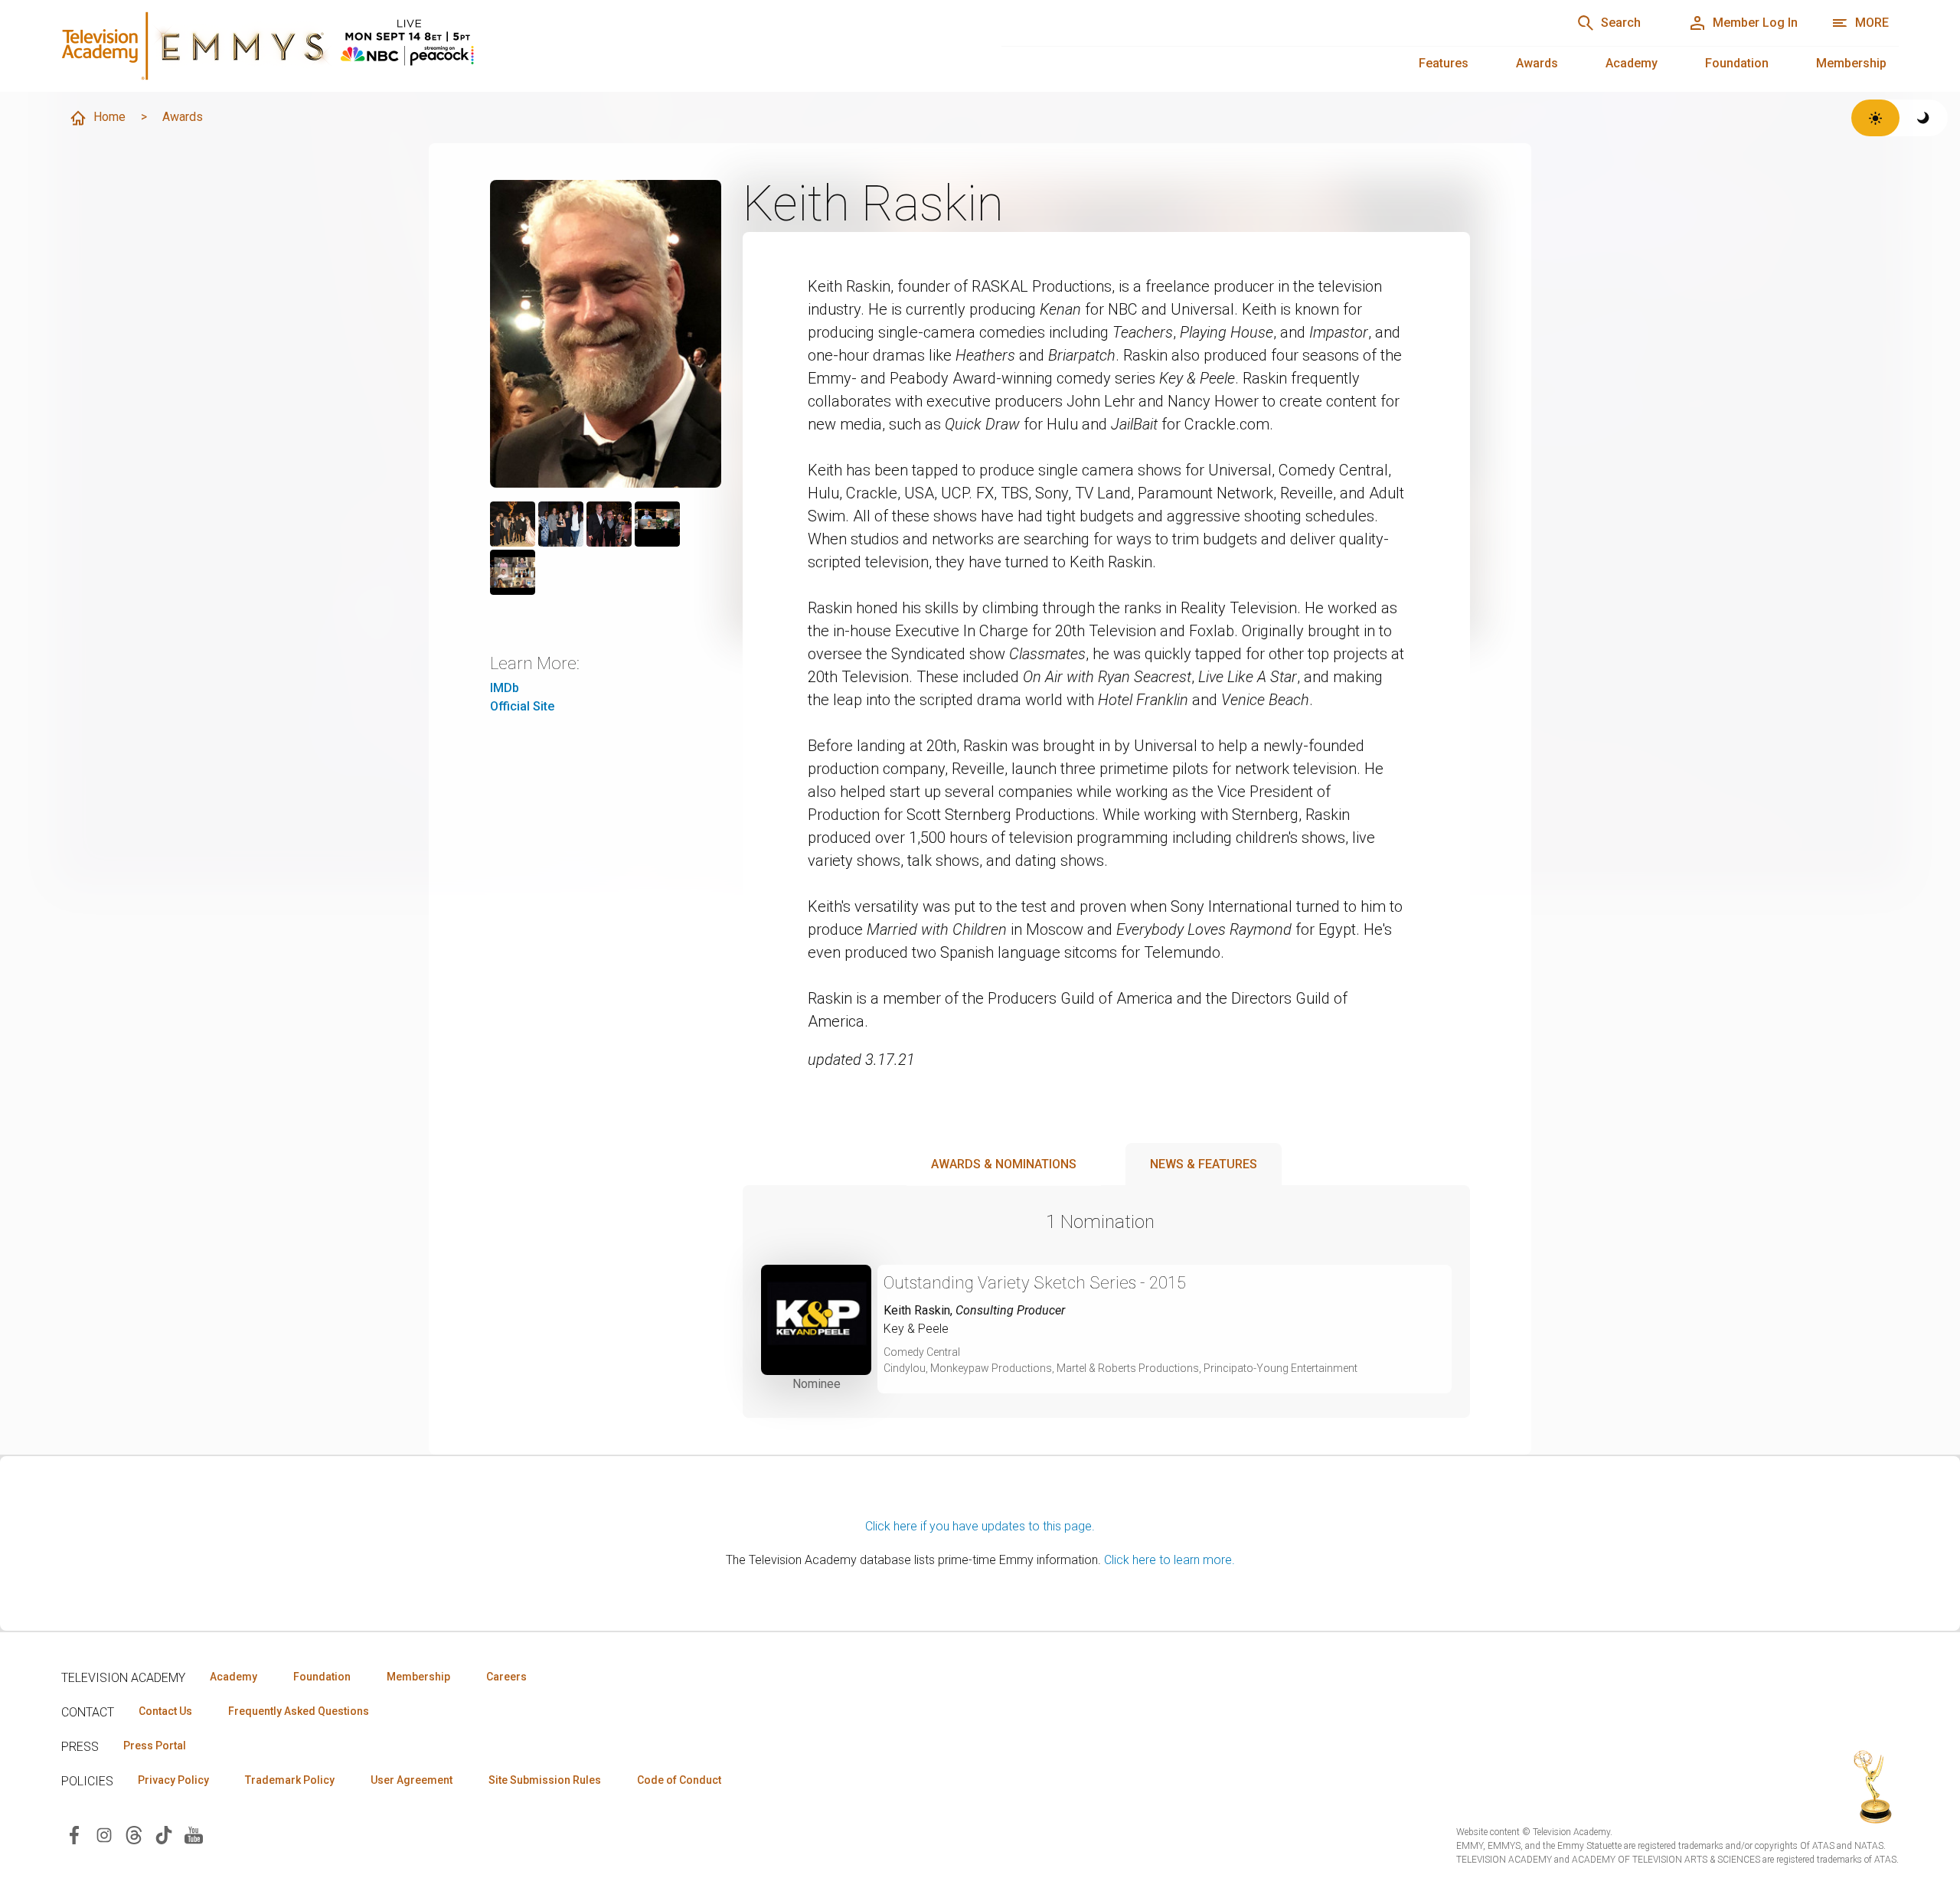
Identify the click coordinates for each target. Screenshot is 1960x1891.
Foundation (1737, 63)
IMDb (505, 688)
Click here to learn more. (1169, 1560)
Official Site (522, 706)
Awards (1537, 63)
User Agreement (412, 1780)
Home (109, 117)
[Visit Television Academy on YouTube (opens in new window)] (194, 1834)
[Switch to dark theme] (1924, 118)
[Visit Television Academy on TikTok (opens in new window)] (164, 1834)
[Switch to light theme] (1875, 118)
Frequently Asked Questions (299, 1711)
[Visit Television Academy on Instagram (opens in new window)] (104, 1834)
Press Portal (155, 1746)
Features (1444, 63)
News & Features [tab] (1204, 1164)
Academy (1632, 63)
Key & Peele (916, 1329)
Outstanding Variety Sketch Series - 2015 (1035, 1283)
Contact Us (165, 1711)
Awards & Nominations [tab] (1004, 1164)
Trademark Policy (290, 1780)
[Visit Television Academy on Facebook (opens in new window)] (74, 1834)
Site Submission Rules (545, 1780)
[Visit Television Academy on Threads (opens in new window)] (134, 1834)
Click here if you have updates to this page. (980, 1526)
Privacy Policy (173, 1780)
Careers (506, 1677)
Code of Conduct (679, 1780)
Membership (1851, 63)
